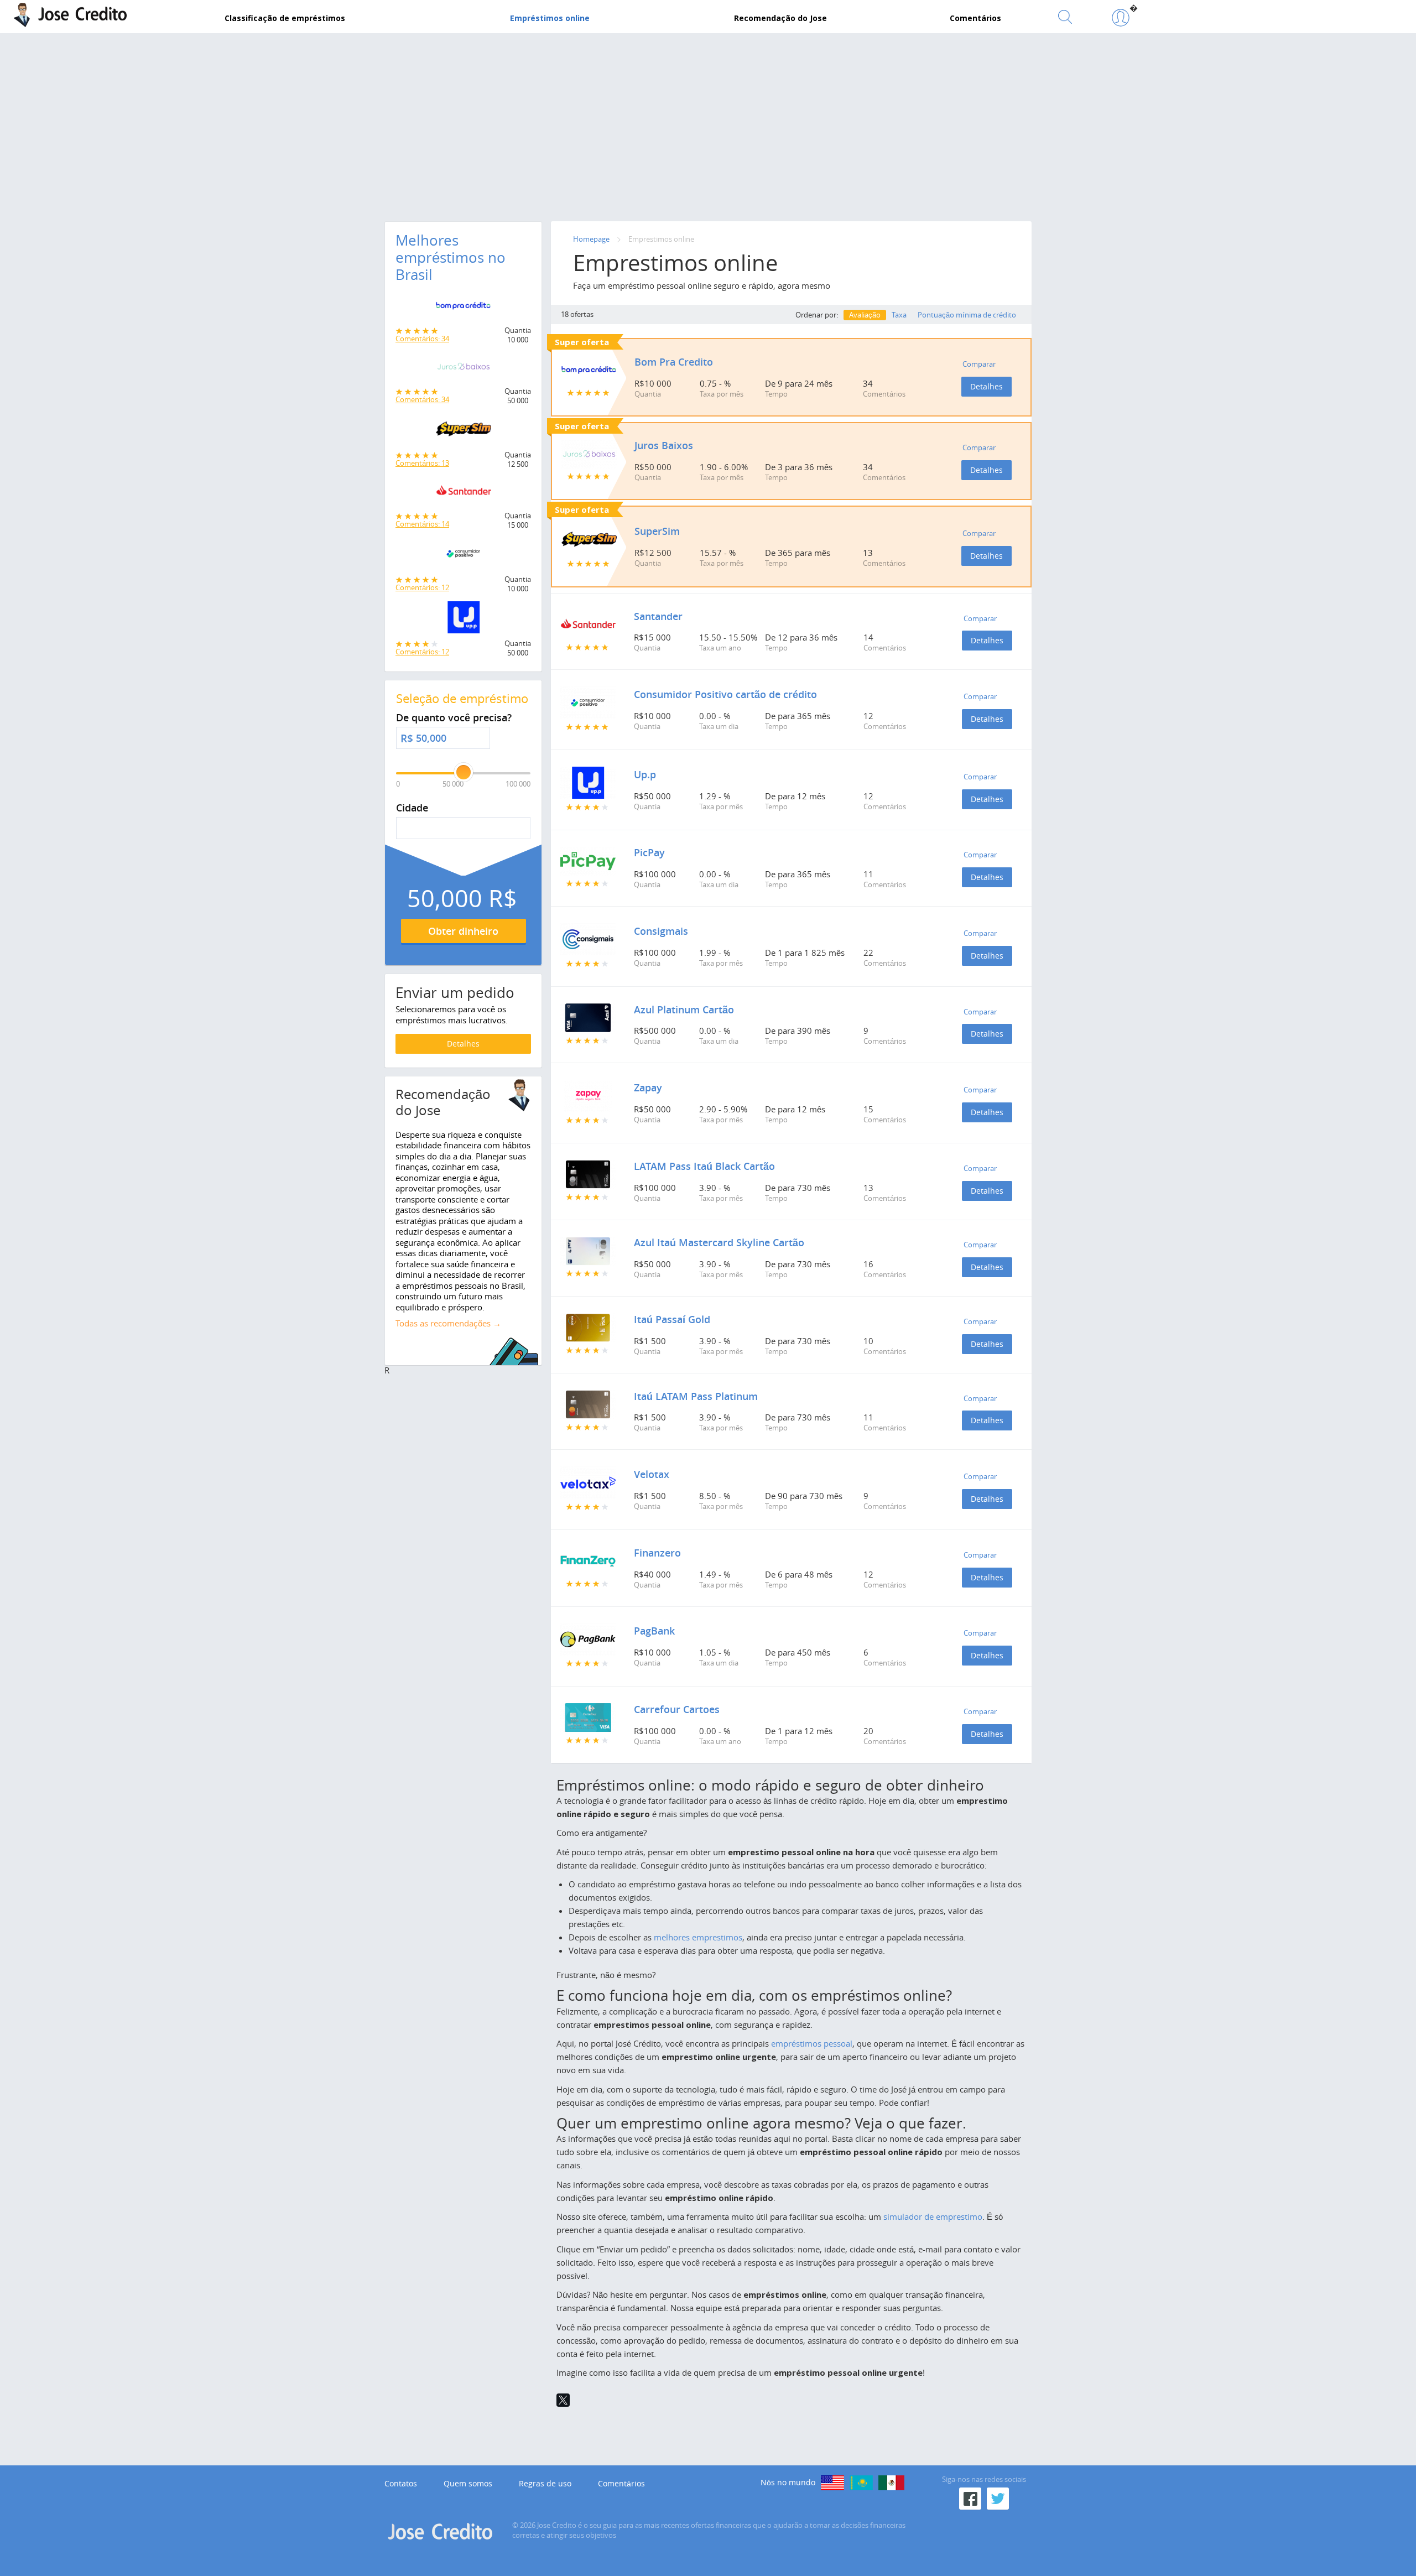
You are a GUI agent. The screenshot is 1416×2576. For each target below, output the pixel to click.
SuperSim (657, 531)
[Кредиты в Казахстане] (861, 2483)
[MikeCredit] (832, 2483)
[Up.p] (463, 620)
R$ (407, 738)
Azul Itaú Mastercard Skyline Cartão (719, 1242)
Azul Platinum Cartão (684, 1009)
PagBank (654, 1631)
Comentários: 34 (422, 339)
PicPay (649, 852)
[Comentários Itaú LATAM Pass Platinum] (588, 1404)
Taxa (899, 315)
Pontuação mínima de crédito (967, 315)
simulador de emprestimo (933, 2216)
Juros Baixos (664, 445)
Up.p (645, 774)
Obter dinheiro (463, 931)
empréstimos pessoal (812, 2043)
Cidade (412, 808)
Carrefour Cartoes (677, 1709)
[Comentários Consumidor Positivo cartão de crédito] (588, 702)
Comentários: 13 (422, 463)
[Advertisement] (708, 124)
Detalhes (986, 386)
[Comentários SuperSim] (589, 539)
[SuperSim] (463, 432)
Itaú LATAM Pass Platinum (696, 1396)
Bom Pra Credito (674, 362)
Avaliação (865, 315)
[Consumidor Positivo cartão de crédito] (463, 556)
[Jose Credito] (1121, 18)
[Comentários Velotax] (588, 1482)
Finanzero (657, 1553)
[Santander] (463, 494)
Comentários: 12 (422, 587)
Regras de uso (545, 2484)
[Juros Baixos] (463, 370)
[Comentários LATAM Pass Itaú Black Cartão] (588, 1174)
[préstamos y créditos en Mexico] (891, 2483)
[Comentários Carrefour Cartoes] (588, 1718)
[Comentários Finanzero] (588, 1561)
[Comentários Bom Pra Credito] (589, 370)
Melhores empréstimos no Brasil (451, 257)
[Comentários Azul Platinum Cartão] (588, 1018)
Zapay (648, 1087)
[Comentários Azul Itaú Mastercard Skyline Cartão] (588, 1251)
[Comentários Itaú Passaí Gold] (588, 1328)
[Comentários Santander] (588, 625)
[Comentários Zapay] (588, 1096)
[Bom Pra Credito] (463, 309)
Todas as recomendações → (448, 1323)
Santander (658, 616)
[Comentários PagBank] (588, 1640)
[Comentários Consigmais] (588, 939)
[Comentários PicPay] (588, 861)
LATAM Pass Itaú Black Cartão (704, 1166)
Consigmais (661, 931)
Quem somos (468, 2484)
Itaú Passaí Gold (672, 1319)
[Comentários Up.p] (588, 783)
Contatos (401, 2484)
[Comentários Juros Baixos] (589, 454)
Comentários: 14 (422, 524)
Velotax (652, 1474)
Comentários (621, 2484)
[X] (563, 2400)
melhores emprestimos (698, 1937)
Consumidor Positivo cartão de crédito (725, 694)
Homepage (591, 239)
